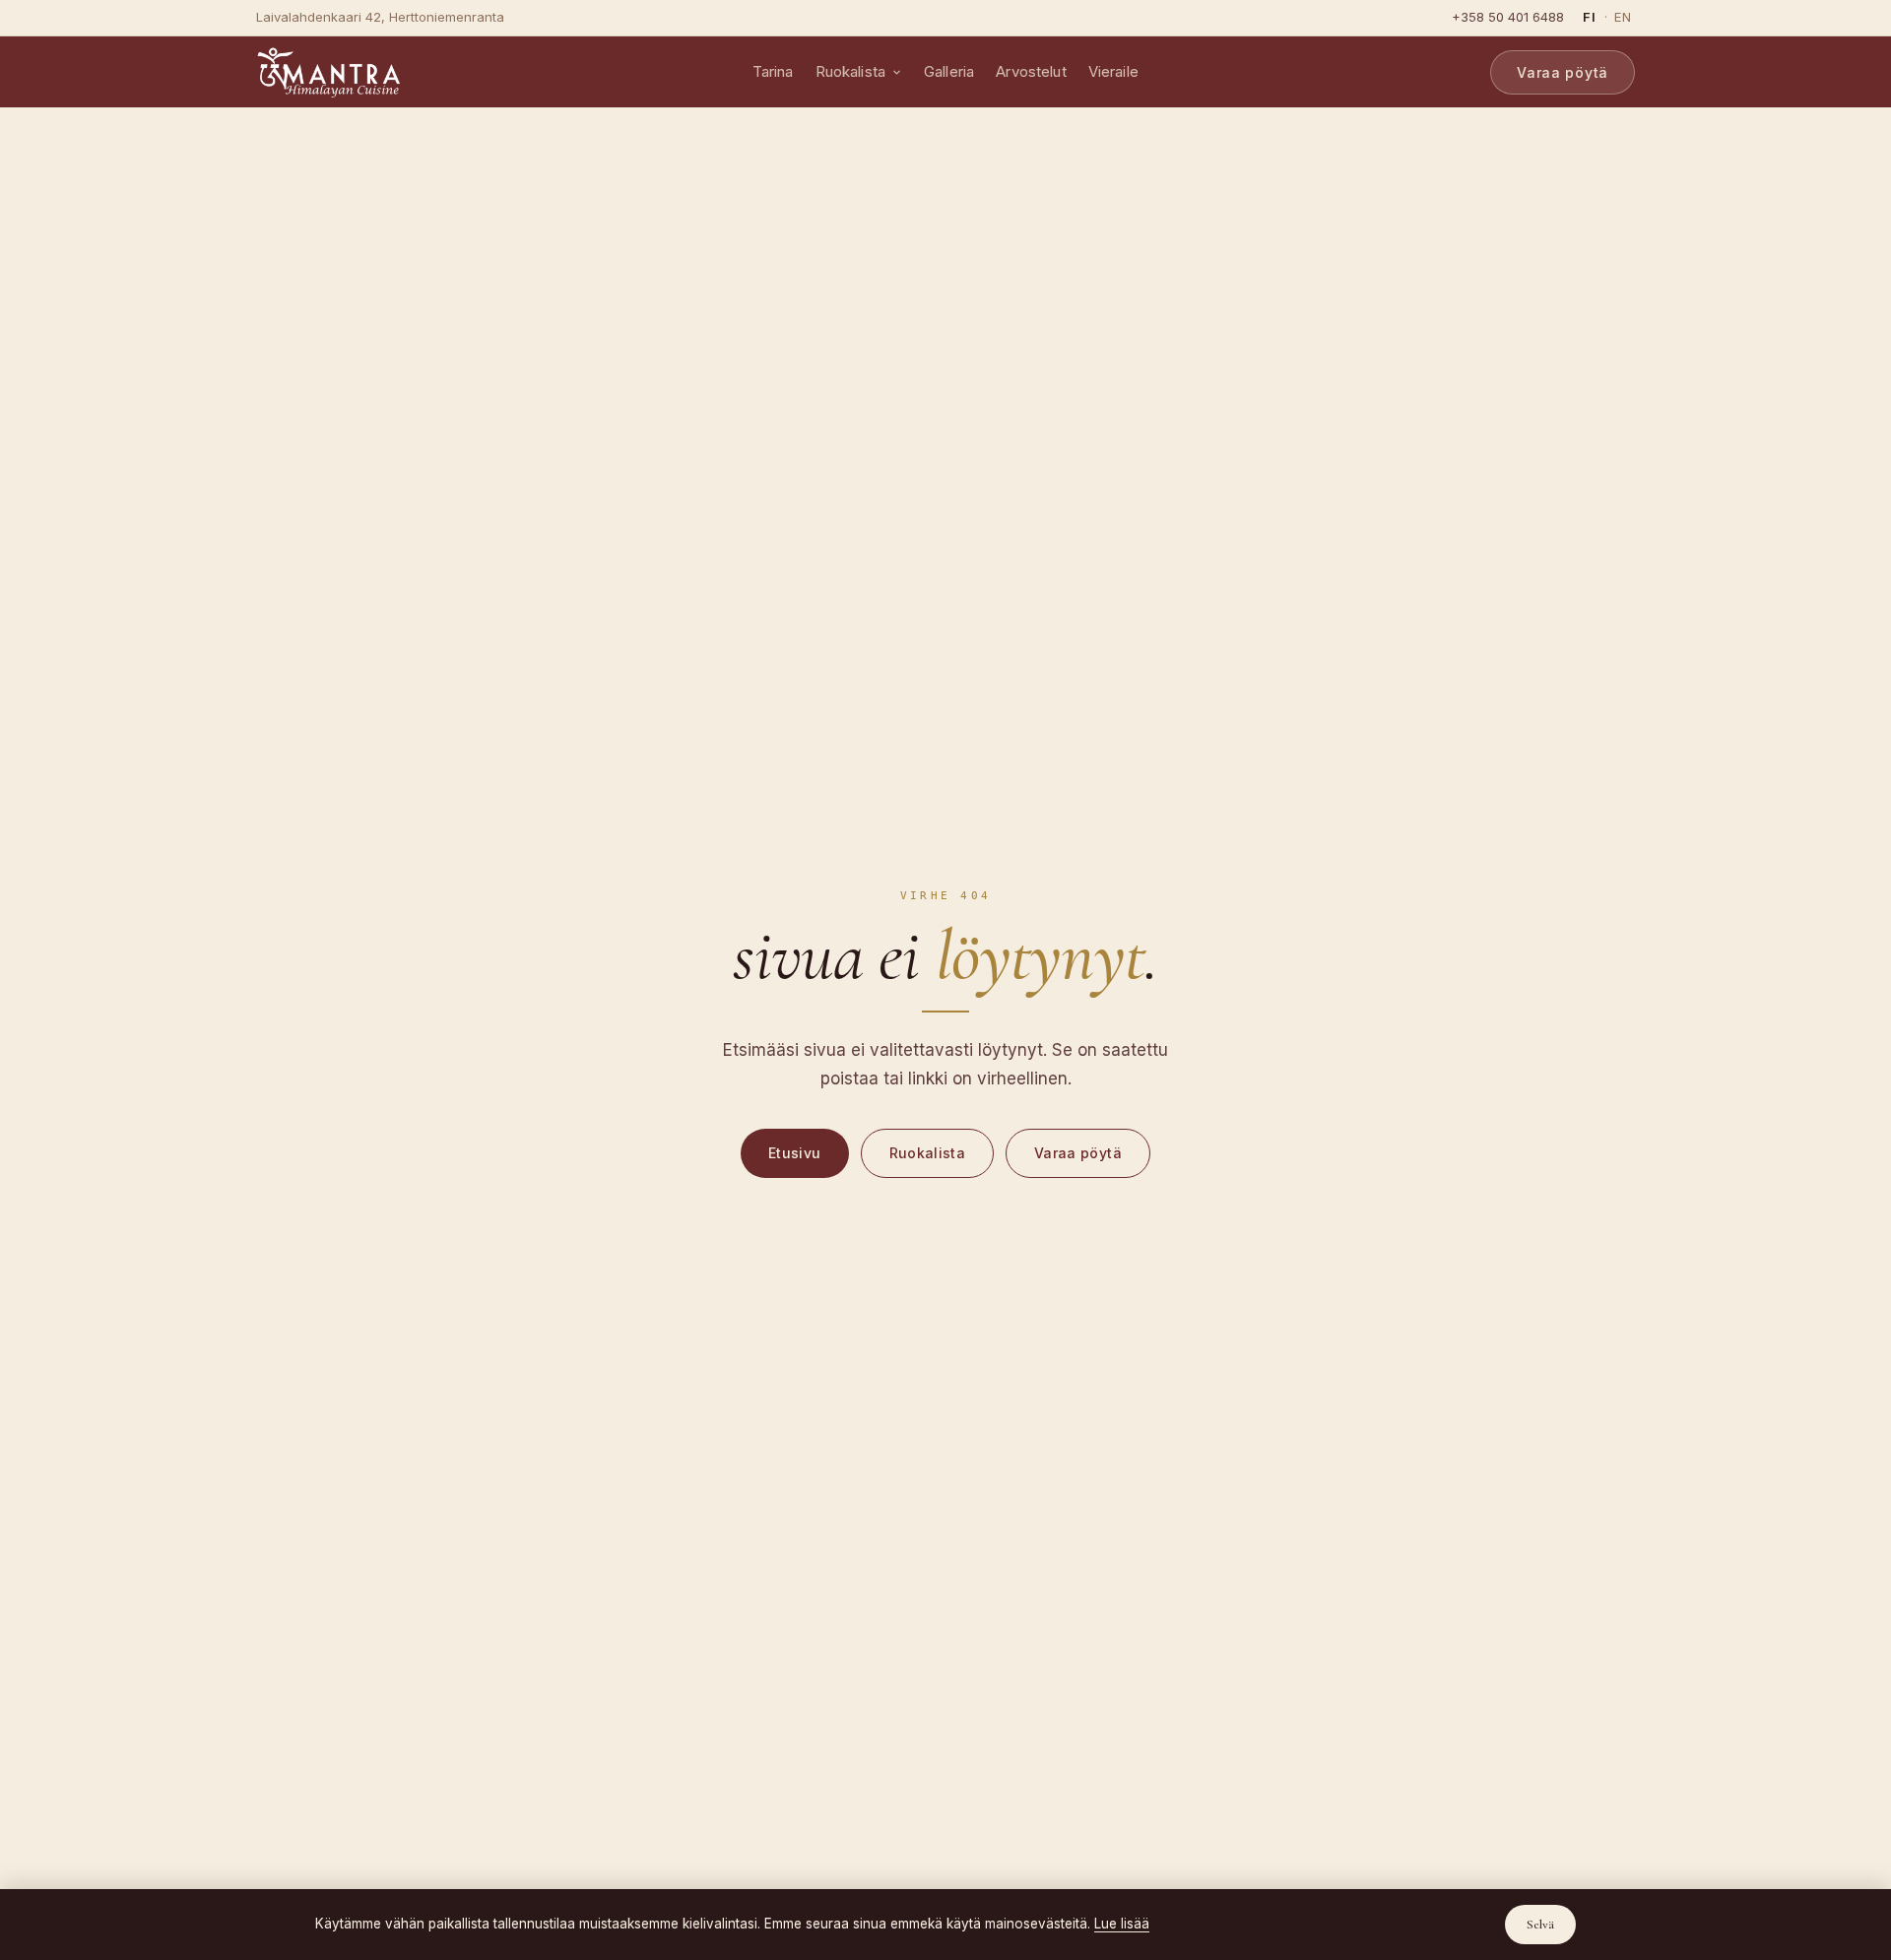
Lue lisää (1122, 1924)
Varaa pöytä (1563, 72)
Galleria (949, 71)
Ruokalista (851, 71)
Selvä (1540, 1925)
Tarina (773, 71)
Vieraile (1113, 71)
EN (1623, 17)
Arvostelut (1031, 71)
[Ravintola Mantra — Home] (328, 72)
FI (1590, 17)
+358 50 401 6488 (1508, 17)
